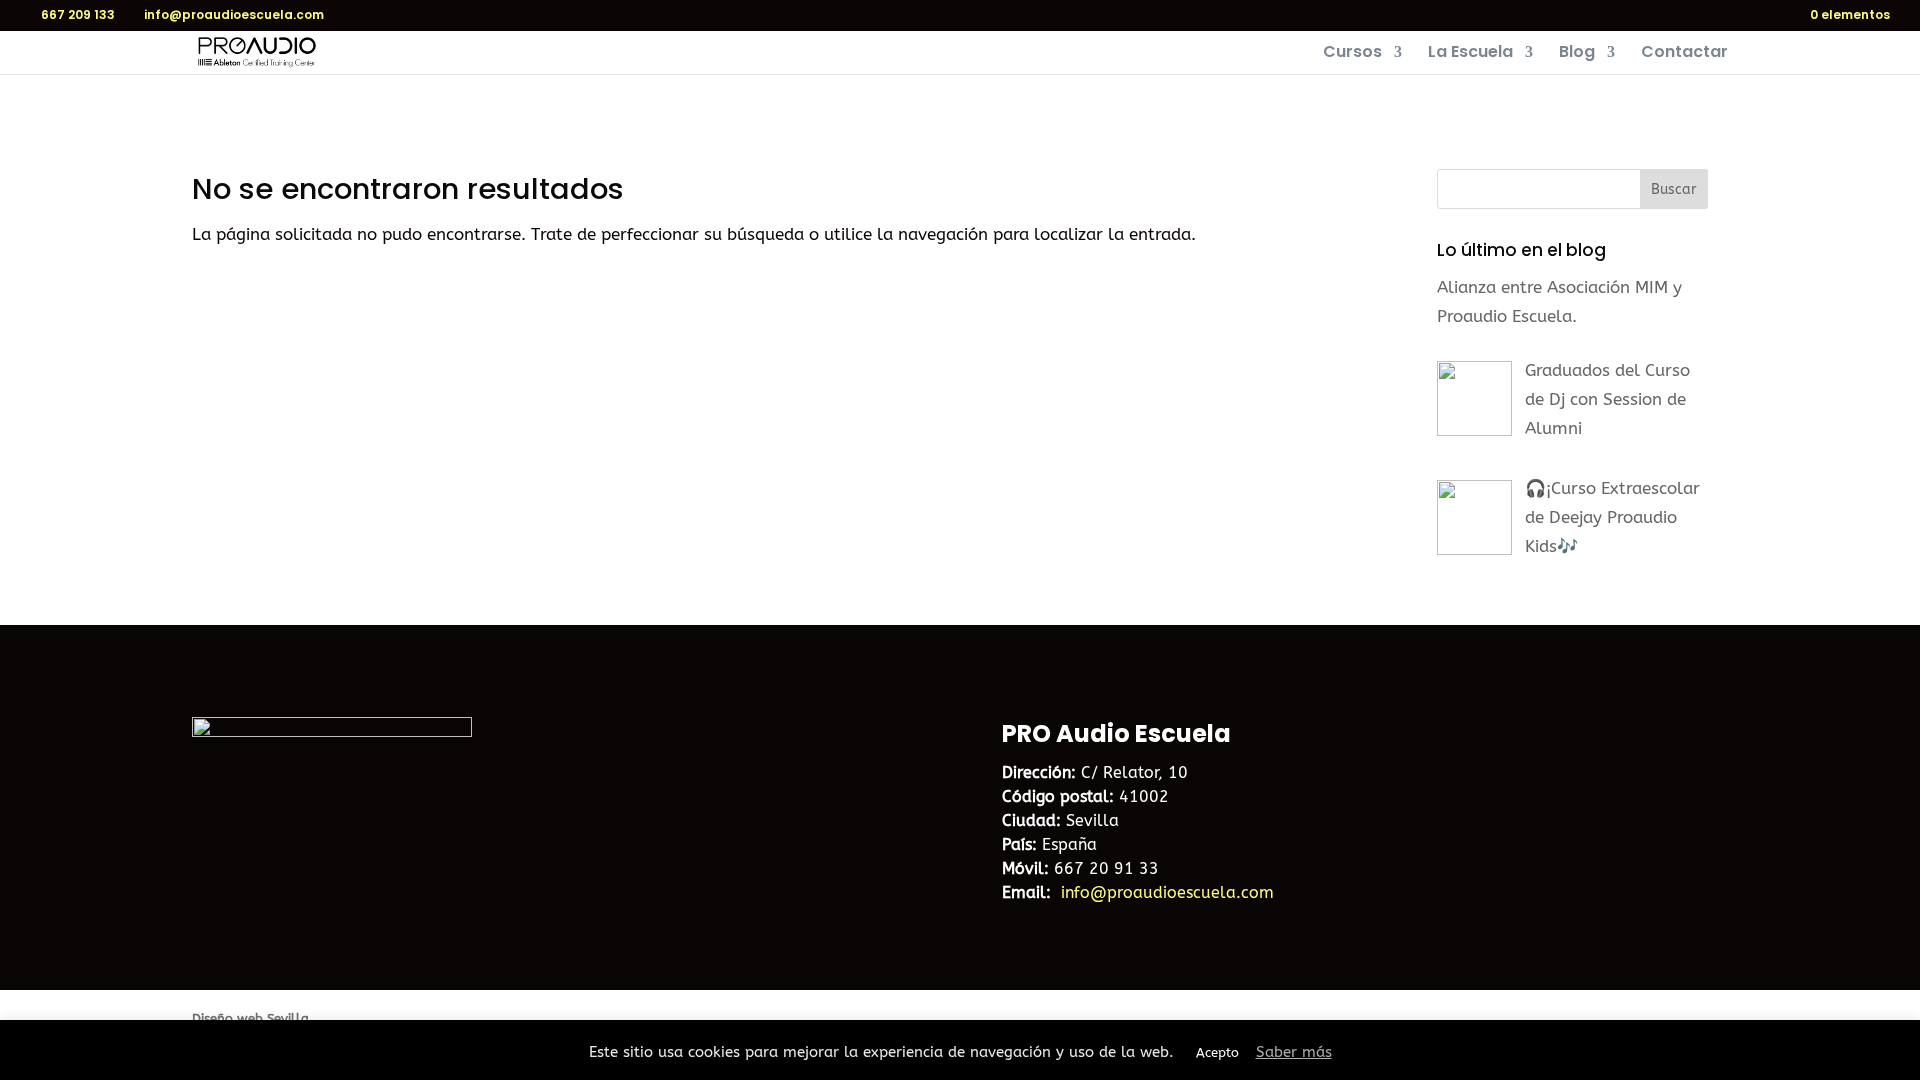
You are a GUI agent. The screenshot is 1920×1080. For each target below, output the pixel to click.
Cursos (1352, 54)
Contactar (1684, 54)
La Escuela (1470, 54)
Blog (1577, 54)
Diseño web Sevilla (250, 1018)
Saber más (1294, 1052)
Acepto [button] (1217, 1052)
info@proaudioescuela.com (1167, 892)
